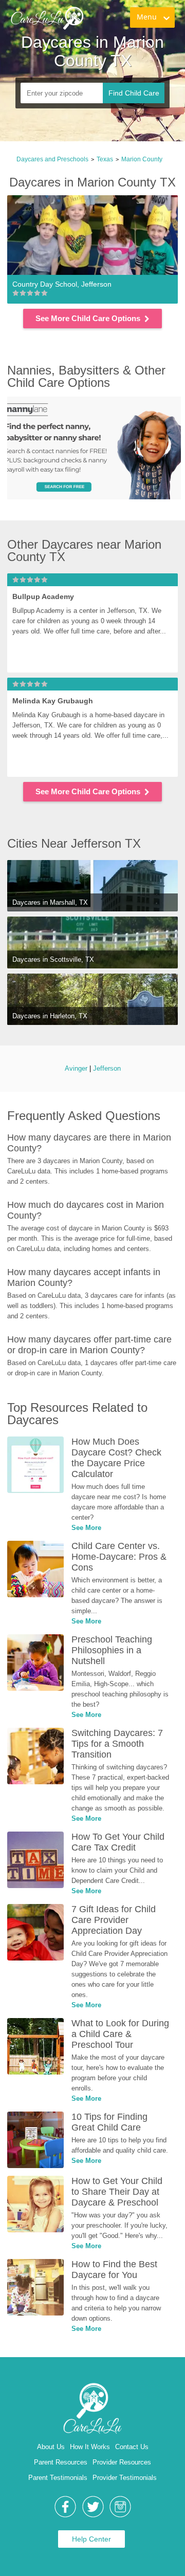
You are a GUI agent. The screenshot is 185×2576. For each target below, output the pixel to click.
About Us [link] (51, 2447)
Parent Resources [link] (61, 2462)
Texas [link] (105, 159)
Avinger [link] (76, 1068)
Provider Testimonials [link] (125, 2478)
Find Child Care (134, 93)
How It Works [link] (90, 2447)
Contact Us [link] (132, 2447)
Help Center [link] (91, 2539)
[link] (50, 29)
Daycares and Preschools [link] (52, 159)
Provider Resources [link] (122, 2462)
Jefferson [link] (107, 1068)
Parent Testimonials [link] (58, 2478)
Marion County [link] (142, 159)
